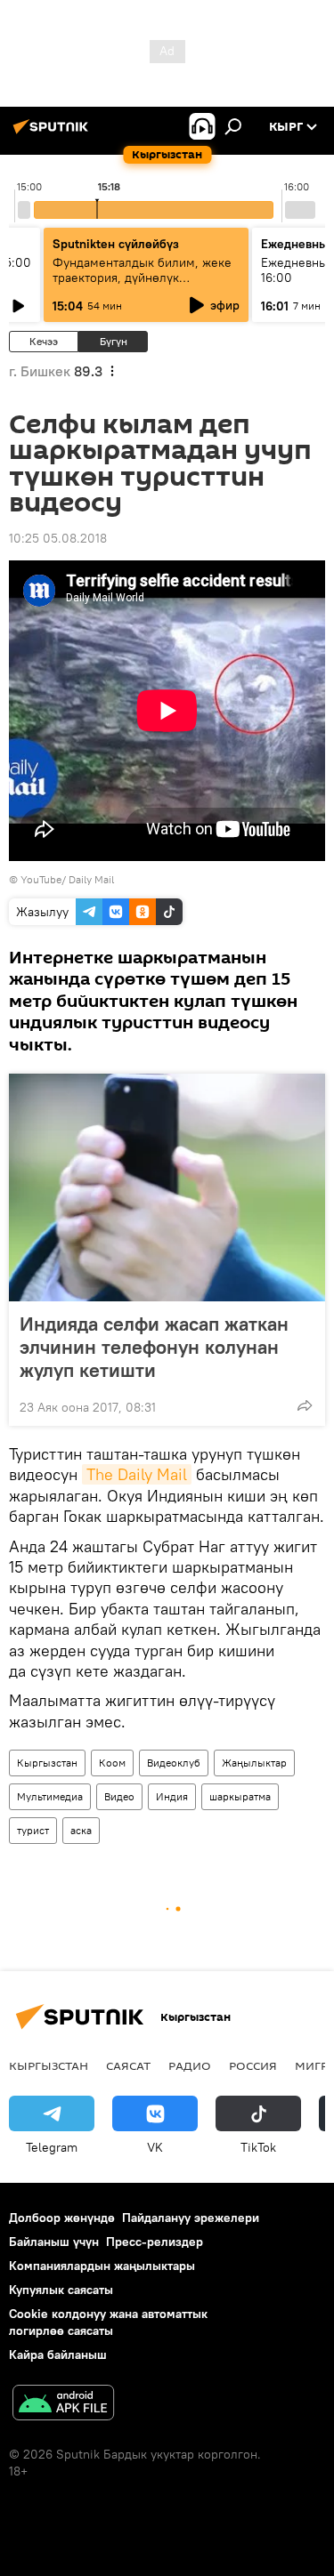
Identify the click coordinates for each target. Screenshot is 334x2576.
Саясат (128, 2065)
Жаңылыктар (254, 1763)
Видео (119, 1796)
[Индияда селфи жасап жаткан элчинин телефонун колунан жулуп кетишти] (167, 1187)
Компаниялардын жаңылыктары (102, 2266)
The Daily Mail (137, 1474)
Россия (253, 2065)
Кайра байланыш (58, 2355)
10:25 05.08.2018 (58, 538)
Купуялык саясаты (61, 2290)
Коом (112, 1763)
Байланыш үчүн (54, 2242)
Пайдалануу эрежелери (191, 2218)
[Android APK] (63, 2405)
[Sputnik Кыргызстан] (53, 133)
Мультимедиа (50, 1796)
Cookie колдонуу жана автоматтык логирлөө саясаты (108, 2322)
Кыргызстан (47, 1763)
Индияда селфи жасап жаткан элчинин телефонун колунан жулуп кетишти (154, 1347)
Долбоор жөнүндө (62, 2218)
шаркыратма (240, 1796)
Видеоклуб (174, 1763)
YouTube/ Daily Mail (67, 879)
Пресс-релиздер (155, 2242)
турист (33, 1830)
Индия (172, 1796)
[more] (305, 1405)
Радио (190, 2065)
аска (81, 1830)
